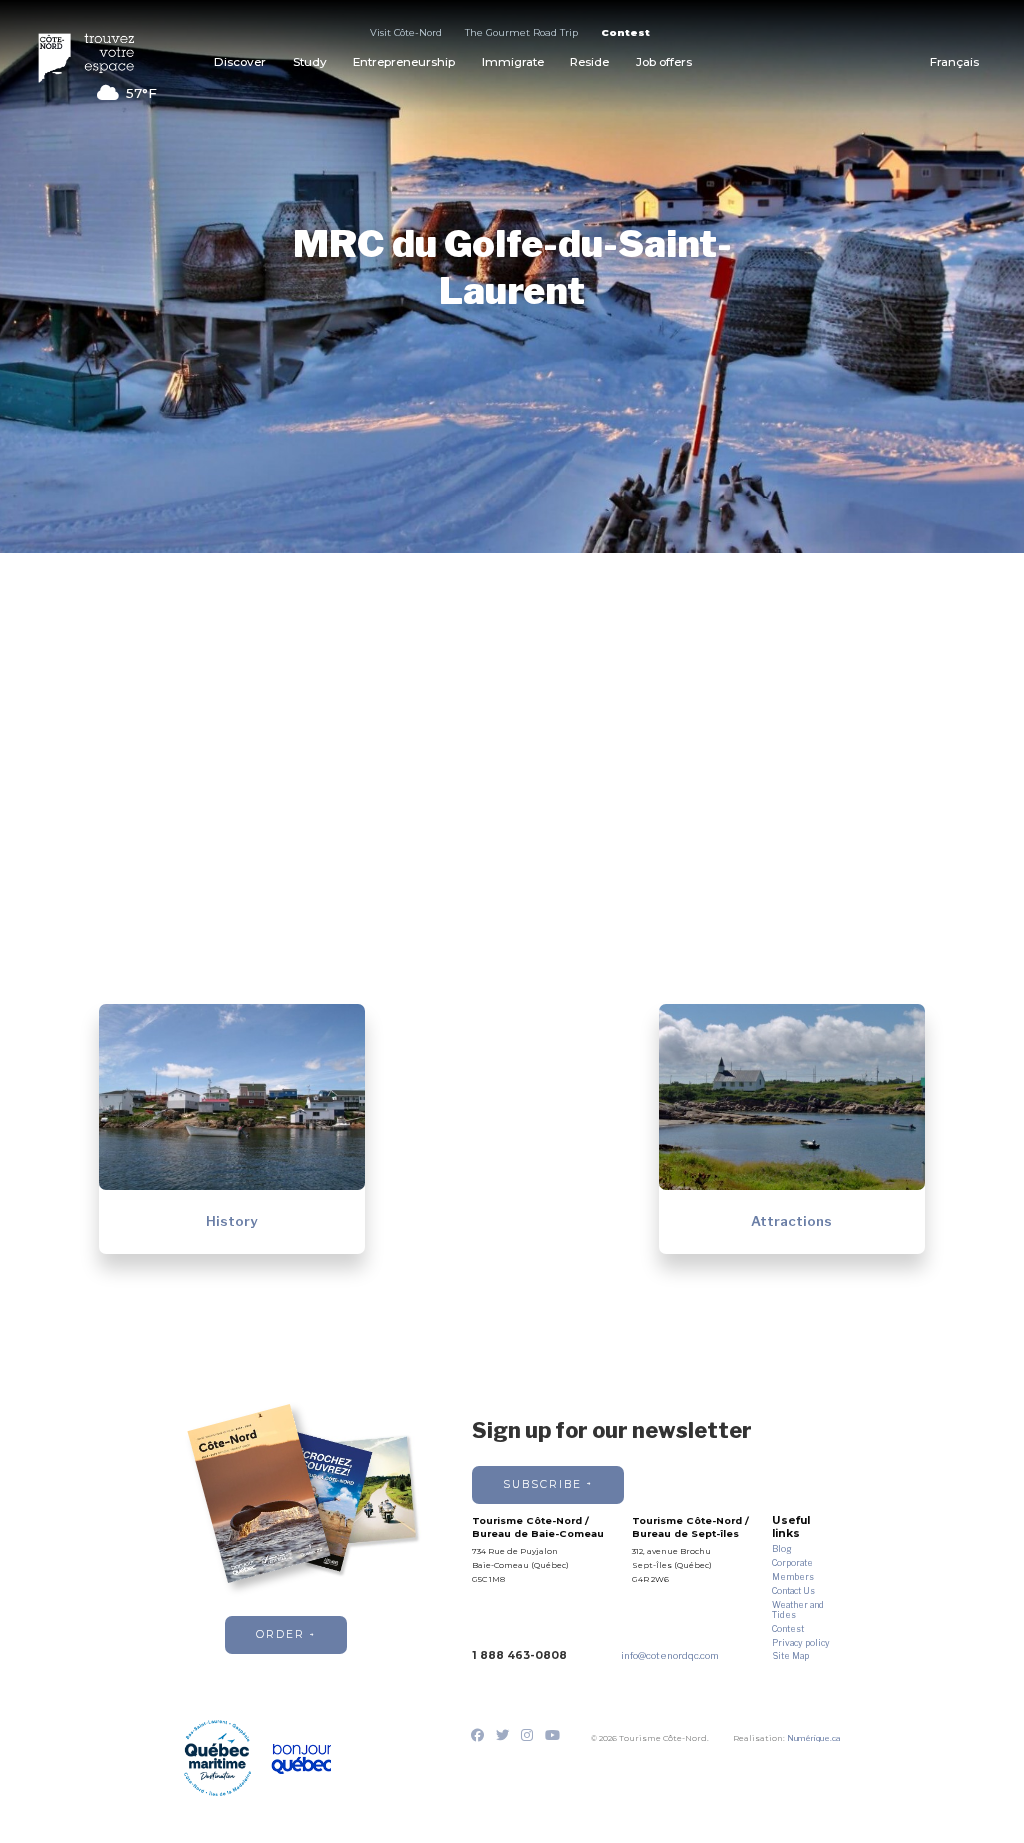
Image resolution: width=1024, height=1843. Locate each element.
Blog (781, 1549)
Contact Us (793, 1591)
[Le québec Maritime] (217, 1757)
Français (954, 62)
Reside (589, 62)
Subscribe (542, 1484)
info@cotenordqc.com (670, 1655)
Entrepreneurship (404, 62)
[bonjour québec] (301, 1759)
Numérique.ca (813, 1738)
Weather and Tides (798, 1610)
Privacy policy (801, 1643)
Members (793, 1577)
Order (280, 1634)
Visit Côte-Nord (406, 33)
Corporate (792, 1563)
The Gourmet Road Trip (521, 33)
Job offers (664, 62)
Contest (625, 33)
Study (310, 62)
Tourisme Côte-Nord (93, 58)
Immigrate (513, 62)
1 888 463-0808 (519, 1655)
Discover (240, 62)
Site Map (790, 1656)
